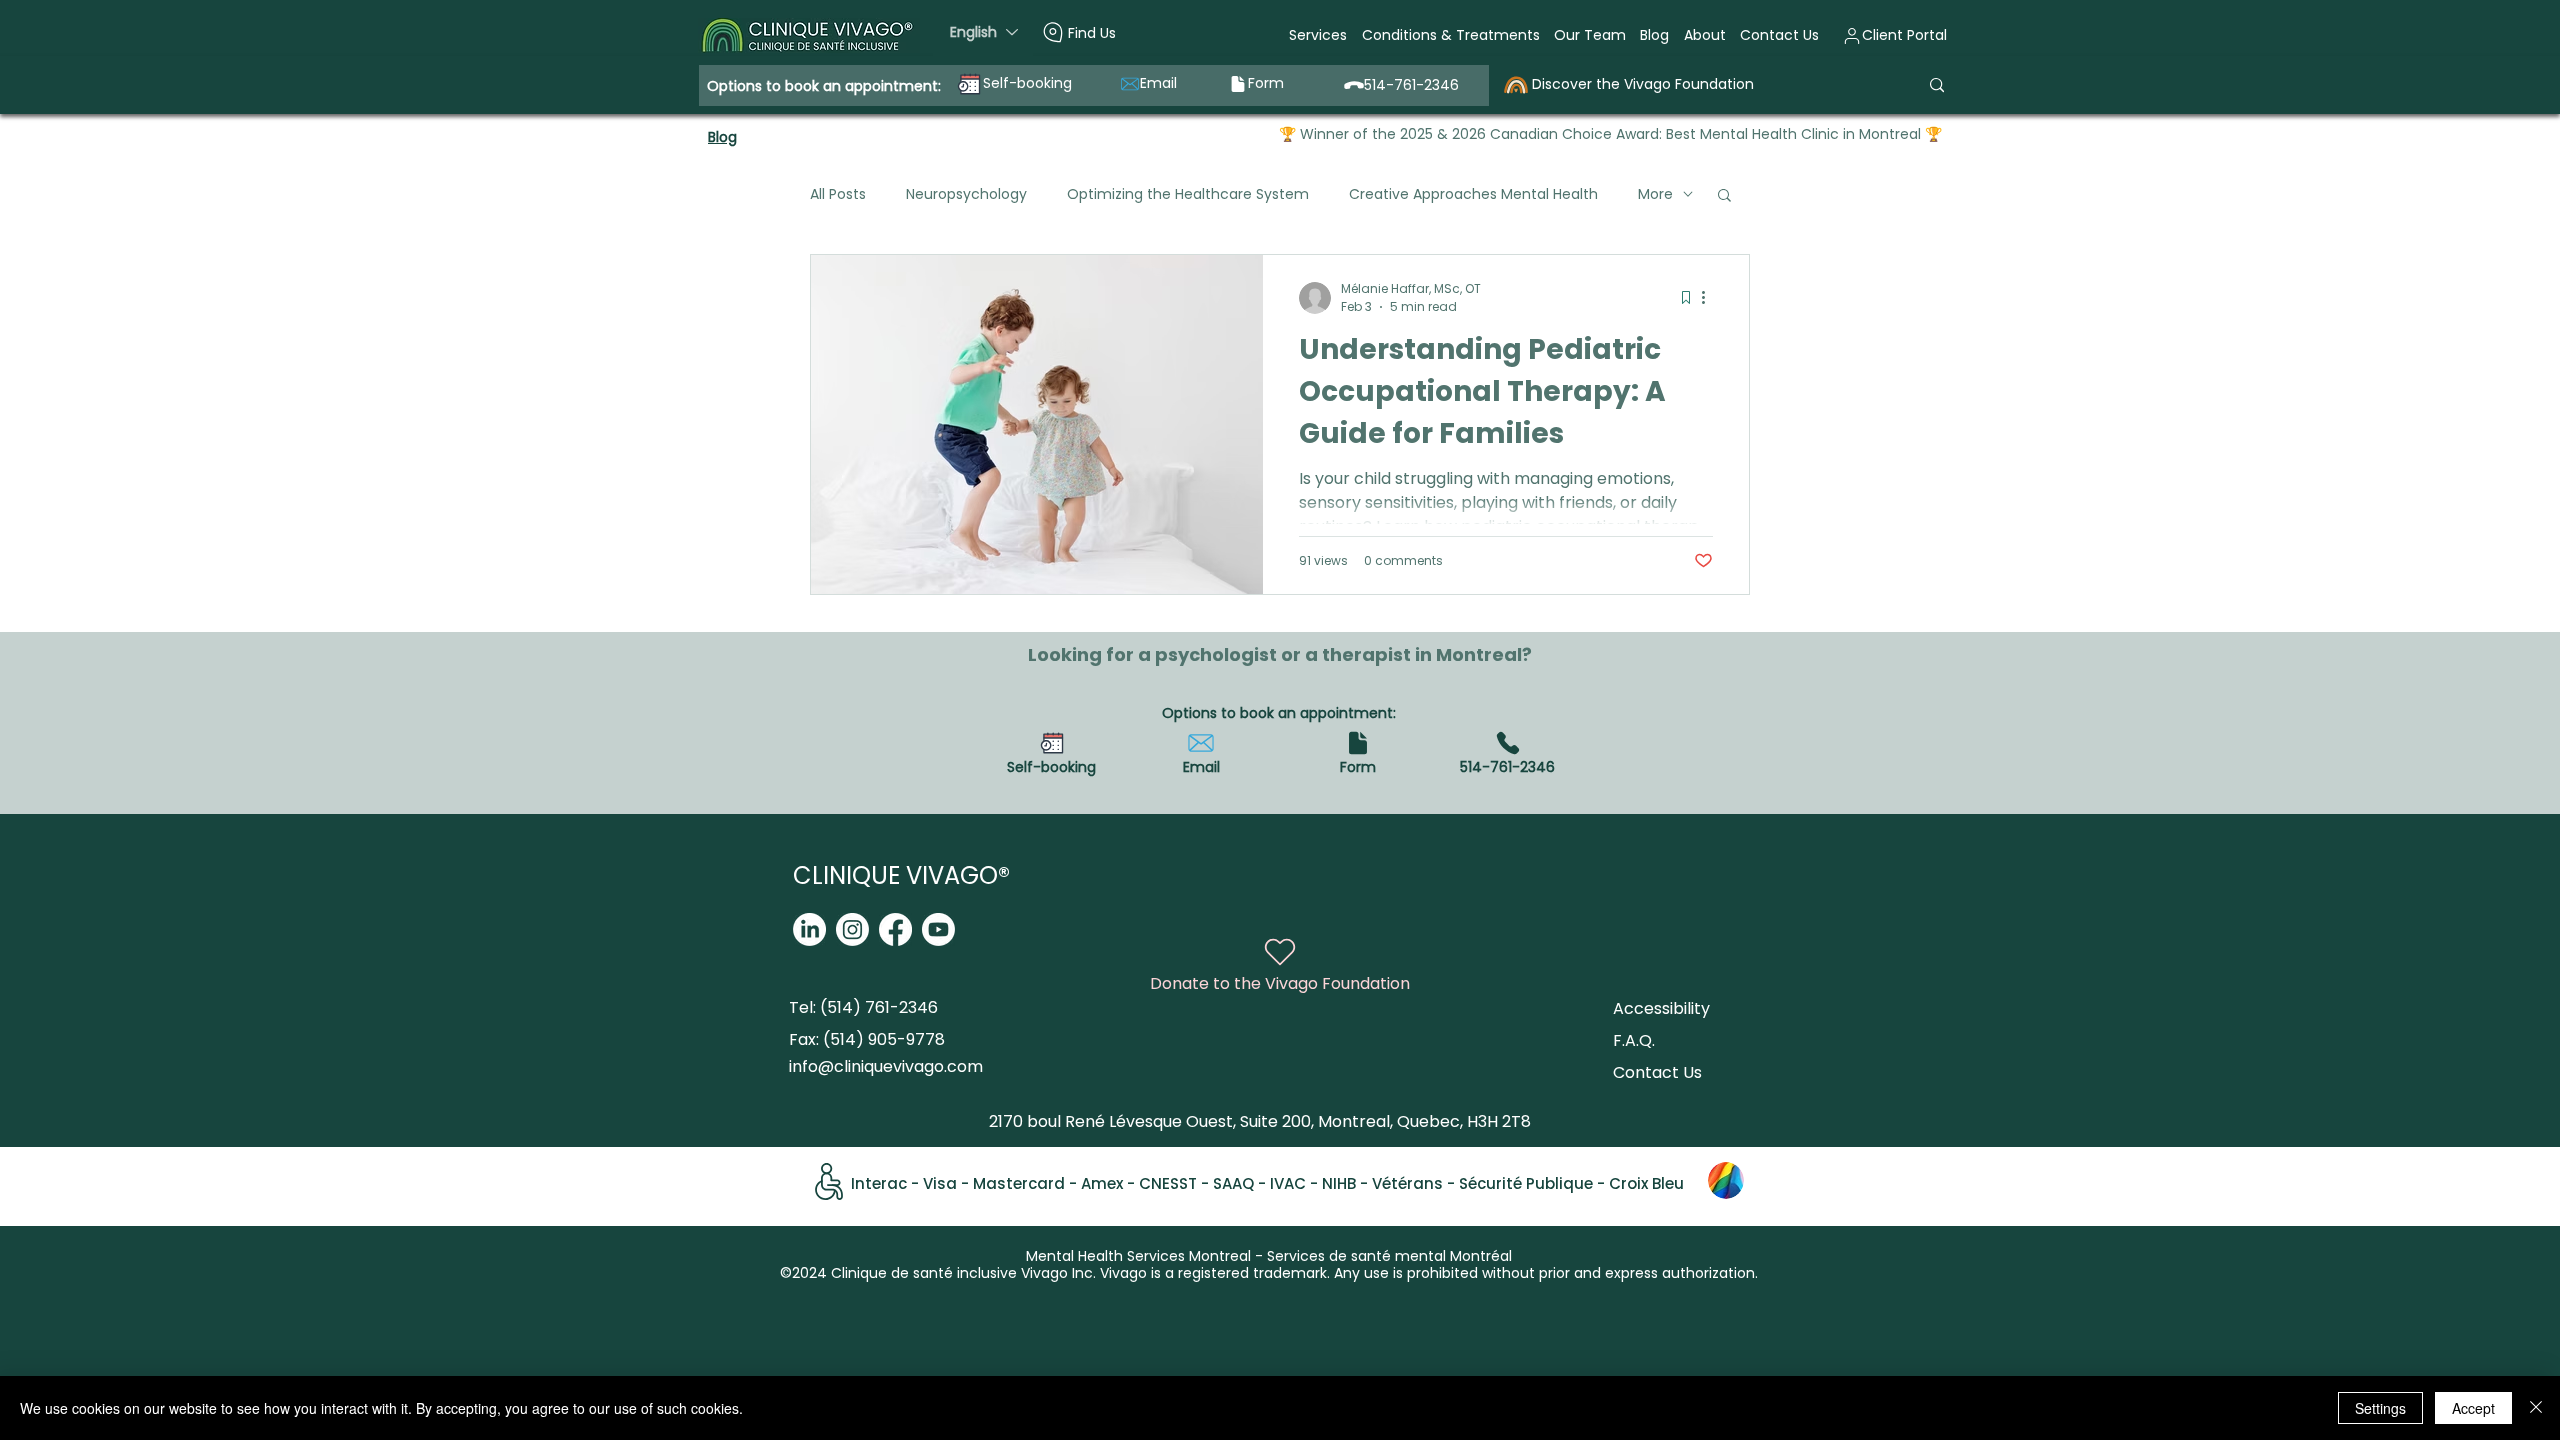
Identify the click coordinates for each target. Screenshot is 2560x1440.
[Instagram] (852, 929)
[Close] (2536, 1408)
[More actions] (1710, 298)
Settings (2380, 1408)
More (1655, 194)
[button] (1318, 35)
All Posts (838, 194)
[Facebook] (895, 929)
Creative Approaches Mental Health (1473, 194)
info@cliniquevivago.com (886, 1066)
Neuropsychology (966, 194)
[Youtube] (938, 929)
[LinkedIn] (809, 929)
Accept (2473, 1408)
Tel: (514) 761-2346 (863, 1007)
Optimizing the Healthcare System (1188, 194)
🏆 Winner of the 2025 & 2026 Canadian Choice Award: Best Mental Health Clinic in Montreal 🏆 (1610, 134)
